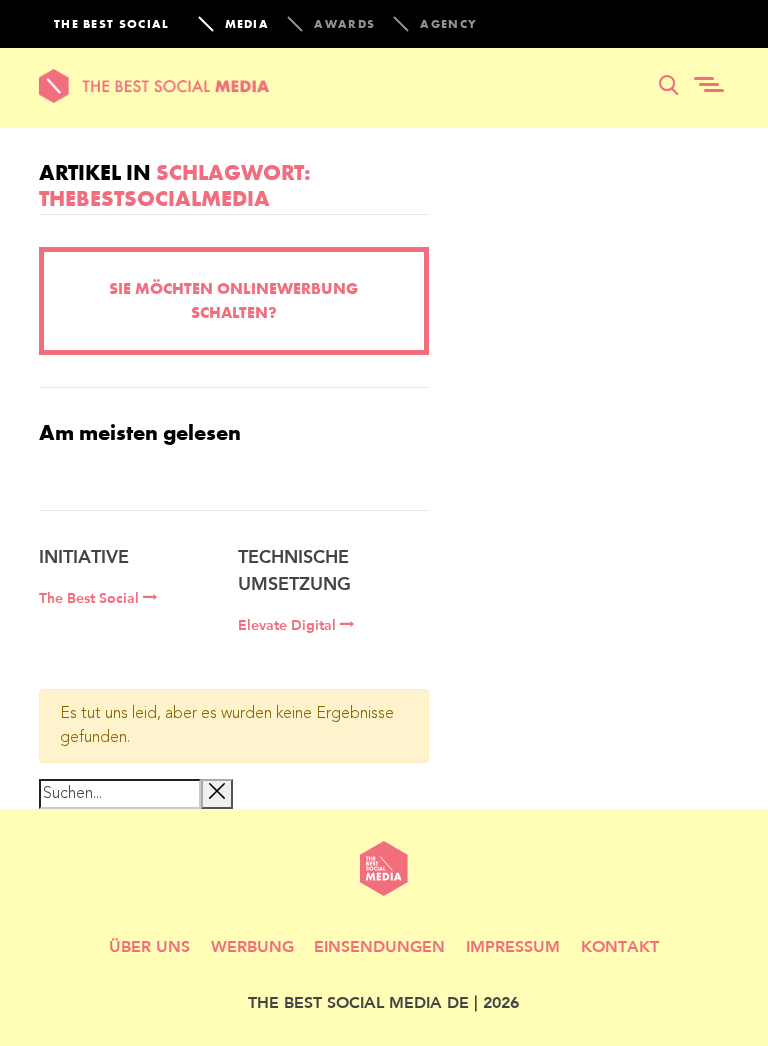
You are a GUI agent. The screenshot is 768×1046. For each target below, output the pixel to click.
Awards (344, 24)
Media (247, 24)
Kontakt (620, 945)
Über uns (149, 945)
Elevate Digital (289, 625)
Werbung (252, 945)
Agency (448, 24)
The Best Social (91, 598)
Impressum (513, 945)
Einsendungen (379, 945)
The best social (112, 24)
